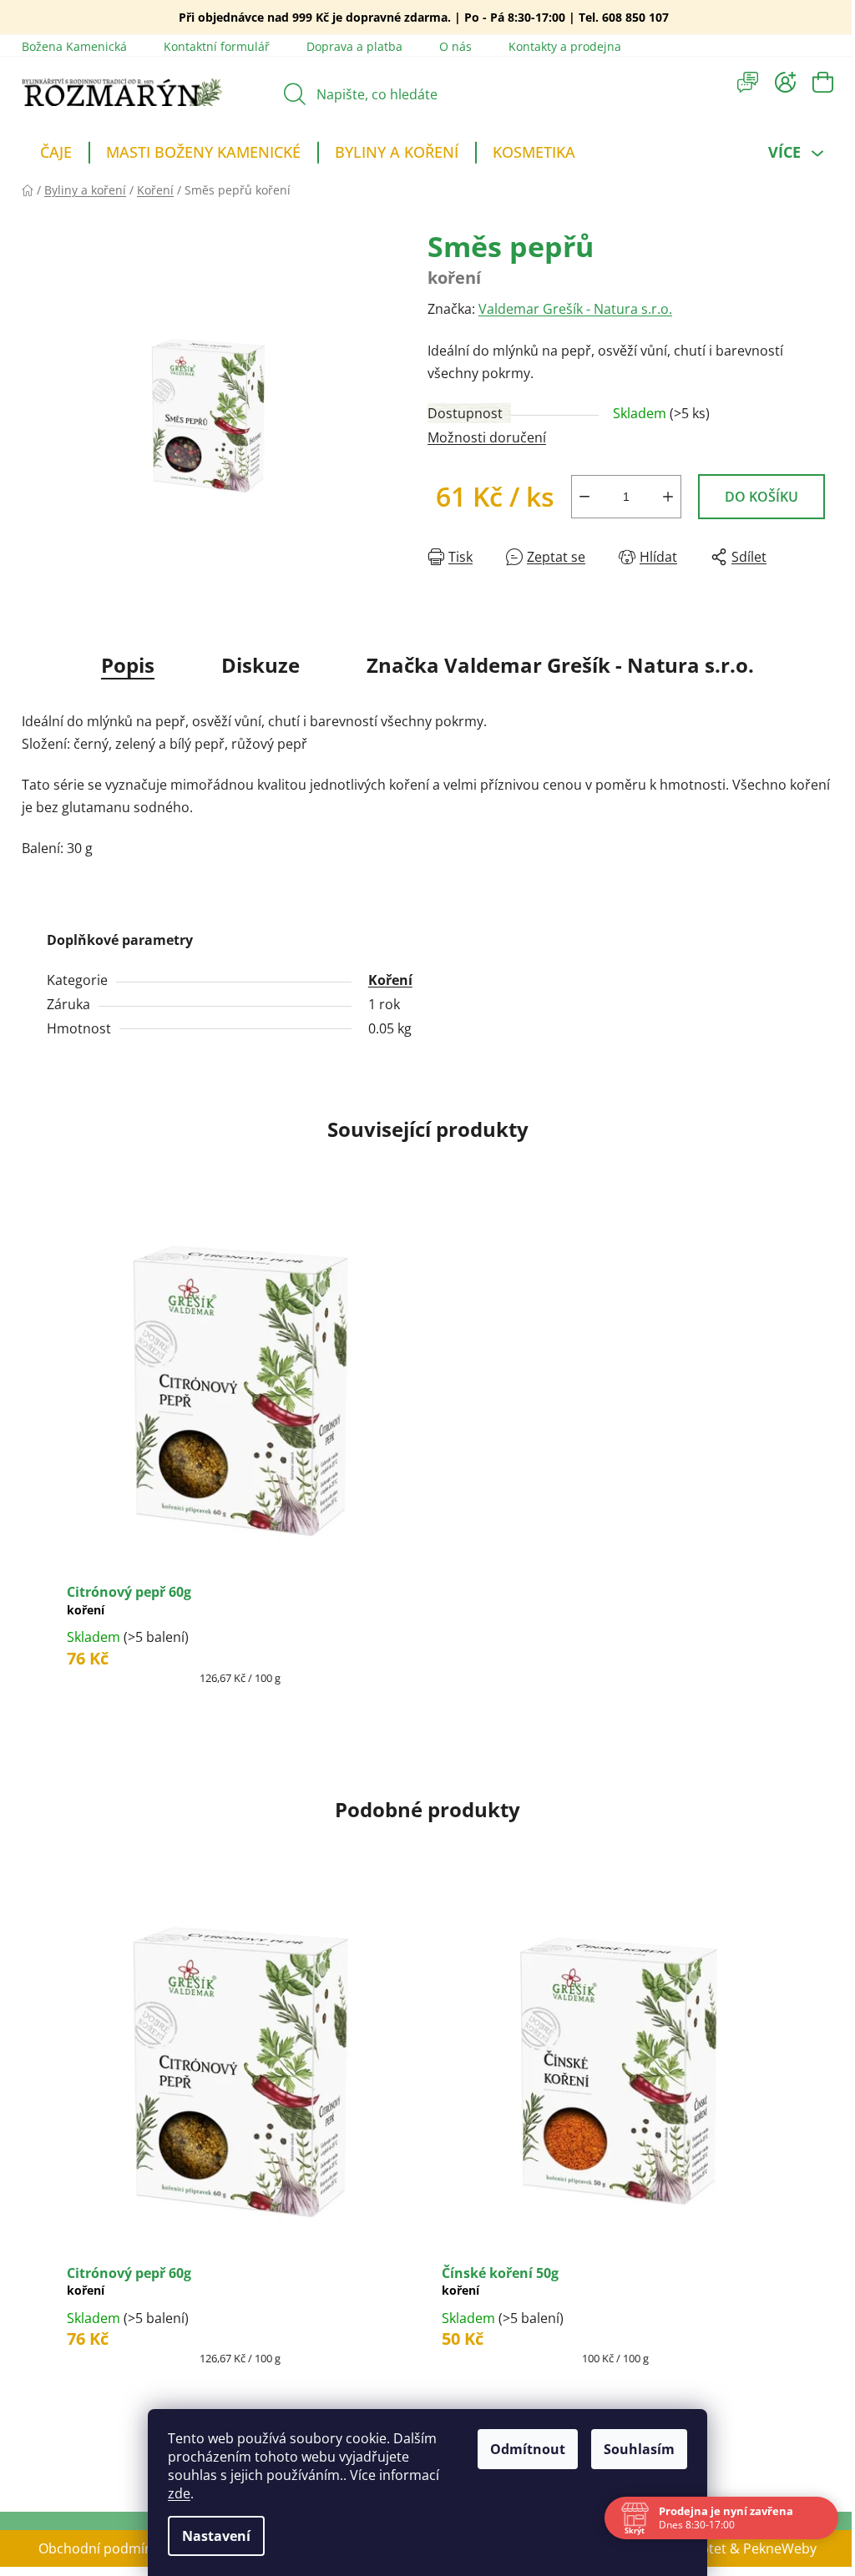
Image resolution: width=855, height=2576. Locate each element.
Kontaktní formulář (217, 46)
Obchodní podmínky (102, 2548)
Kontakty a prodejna (565, 46)
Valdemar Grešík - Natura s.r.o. (575, 309)
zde (173, 2493)
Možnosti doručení (487, 437)
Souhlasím (633, 2449)
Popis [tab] (128, 665)
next (820, 2154)
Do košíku (761, 497)
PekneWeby (780, 2548)
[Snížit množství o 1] (584, 497)
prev (35, 2154)
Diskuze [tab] (261, 665)
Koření (390, 980)
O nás (455, 46)
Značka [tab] (560, 665)
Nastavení (210, 2536)
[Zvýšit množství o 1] (668, 497)
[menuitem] (56, 154)
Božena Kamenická (74, 46)
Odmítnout (522, 2449)
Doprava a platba (354, 46)
